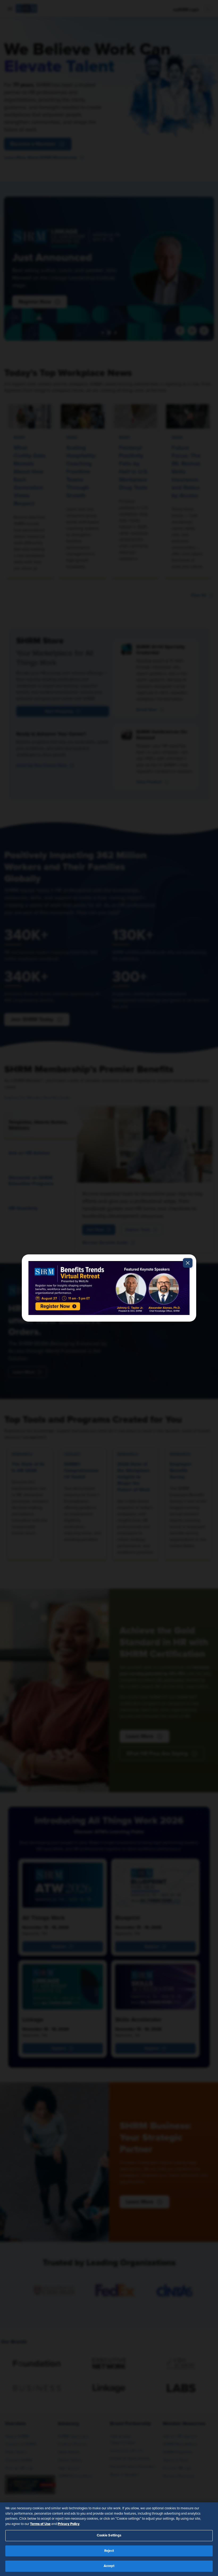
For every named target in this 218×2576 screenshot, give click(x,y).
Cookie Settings (109, 2535)
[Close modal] (188, 1263)
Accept (109, 2566)
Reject (109, 2551)
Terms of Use (40, 2524)
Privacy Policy (69, 2524)
